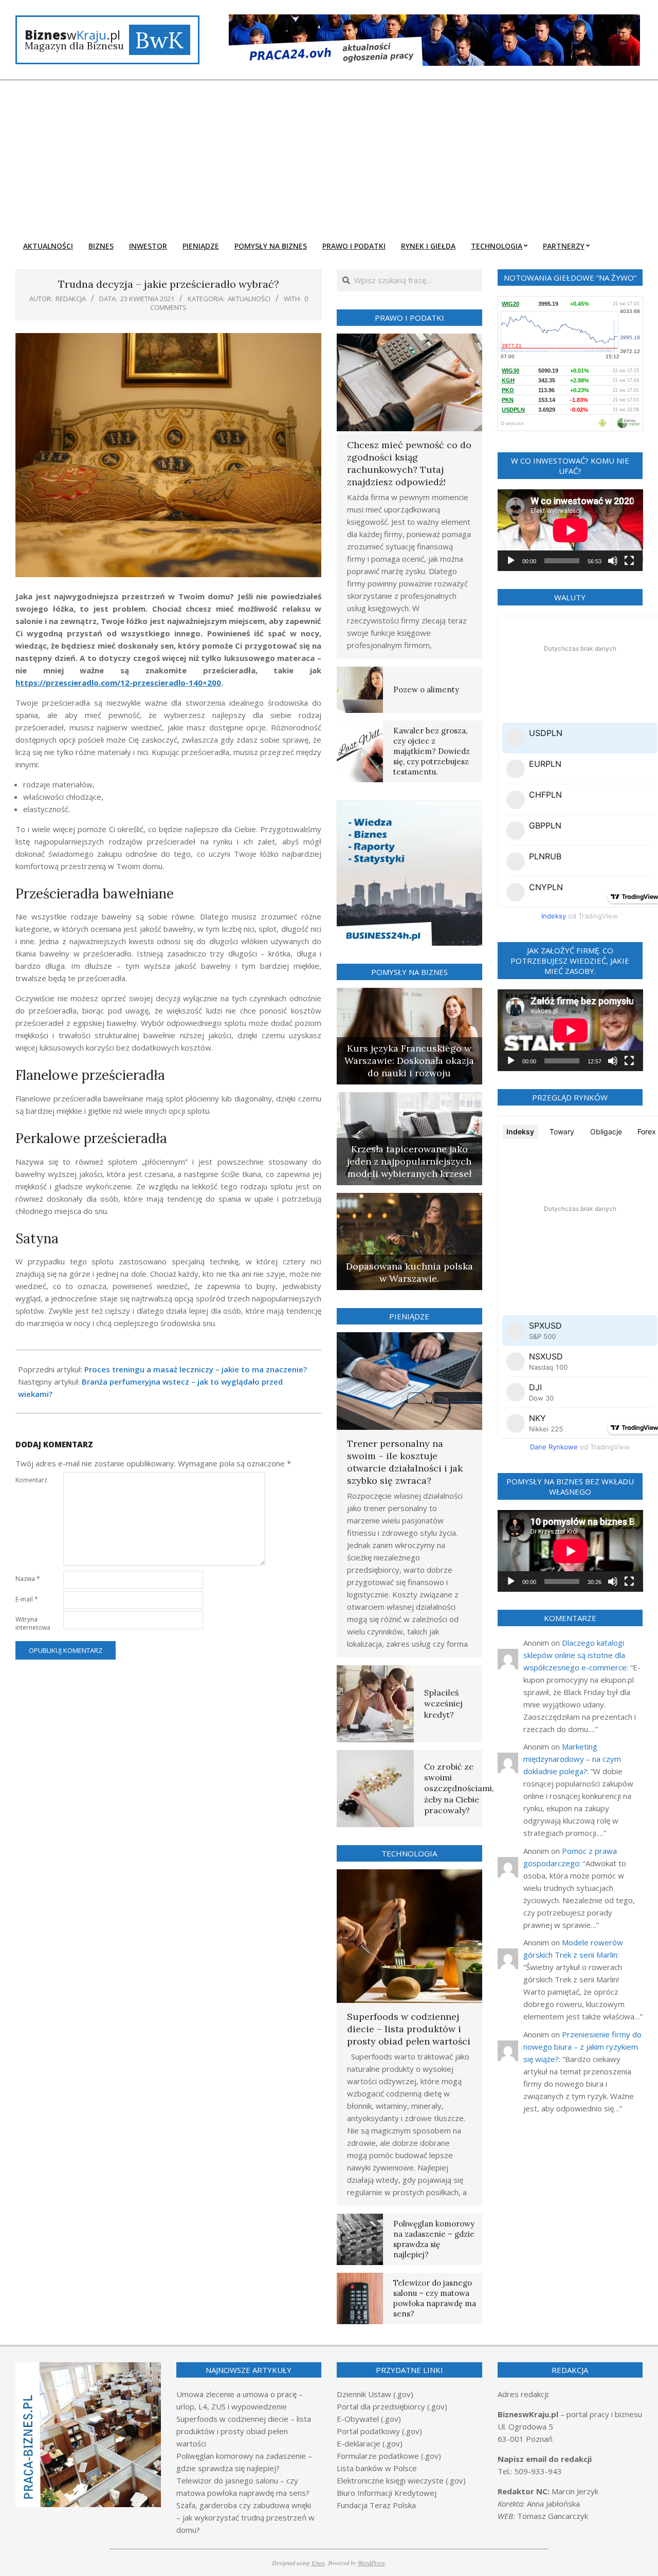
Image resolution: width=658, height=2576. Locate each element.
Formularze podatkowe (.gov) (389, 2456)
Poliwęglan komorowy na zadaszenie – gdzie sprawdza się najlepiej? (434, 2239)
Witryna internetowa (33, 1623)
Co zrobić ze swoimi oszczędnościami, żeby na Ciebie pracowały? (459, 1788)
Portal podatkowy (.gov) (379, 2431)
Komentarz (31, 1480)
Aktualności (249, 299)
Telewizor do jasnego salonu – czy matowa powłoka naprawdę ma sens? (435, 2298)
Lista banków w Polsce (377, 2468)
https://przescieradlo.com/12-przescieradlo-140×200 (118, 683)
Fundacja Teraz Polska (376, 2505)
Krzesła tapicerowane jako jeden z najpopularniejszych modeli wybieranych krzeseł (409, 1161)
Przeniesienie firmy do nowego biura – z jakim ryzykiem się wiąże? (582, 2047)
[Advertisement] (329, 157)
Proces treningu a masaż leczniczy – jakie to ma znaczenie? (196, 1369)
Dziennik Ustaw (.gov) (375, 2394)
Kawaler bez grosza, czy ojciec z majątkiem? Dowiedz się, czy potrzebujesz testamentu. (432, 751)
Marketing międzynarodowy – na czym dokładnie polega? (572, 1759)
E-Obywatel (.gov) (369, 2419)
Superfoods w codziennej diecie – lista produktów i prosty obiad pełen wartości (409, 2029)
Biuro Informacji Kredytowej (387, 2493)
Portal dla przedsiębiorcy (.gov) (392, 2406)
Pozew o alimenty (426, 689)
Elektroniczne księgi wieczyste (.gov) (401, 2480)
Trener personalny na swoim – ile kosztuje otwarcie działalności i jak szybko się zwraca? (405, 1462)
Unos (318, 2563)
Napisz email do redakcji (545, 2459)
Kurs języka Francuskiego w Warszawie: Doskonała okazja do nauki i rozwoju (409, 1061)
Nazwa (28, 1579)
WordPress (371, 2563)
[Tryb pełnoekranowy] (629, 561)
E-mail (27, 1599)
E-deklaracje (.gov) (370, 2443)
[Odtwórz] (511, 561)
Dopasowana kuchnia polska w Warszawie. (409, 1272)
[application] (570, 530)
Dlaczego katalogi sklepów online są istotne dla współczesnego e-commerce (575, 1655)
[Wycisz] (613, 561)
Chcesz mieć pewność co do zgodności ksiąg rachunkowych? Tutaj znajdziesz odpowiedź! (409, 463)
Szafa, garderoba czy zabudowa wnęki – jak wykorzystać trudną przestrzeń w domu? (245, 2517)
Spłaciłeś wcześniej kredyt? (443, 1704)
